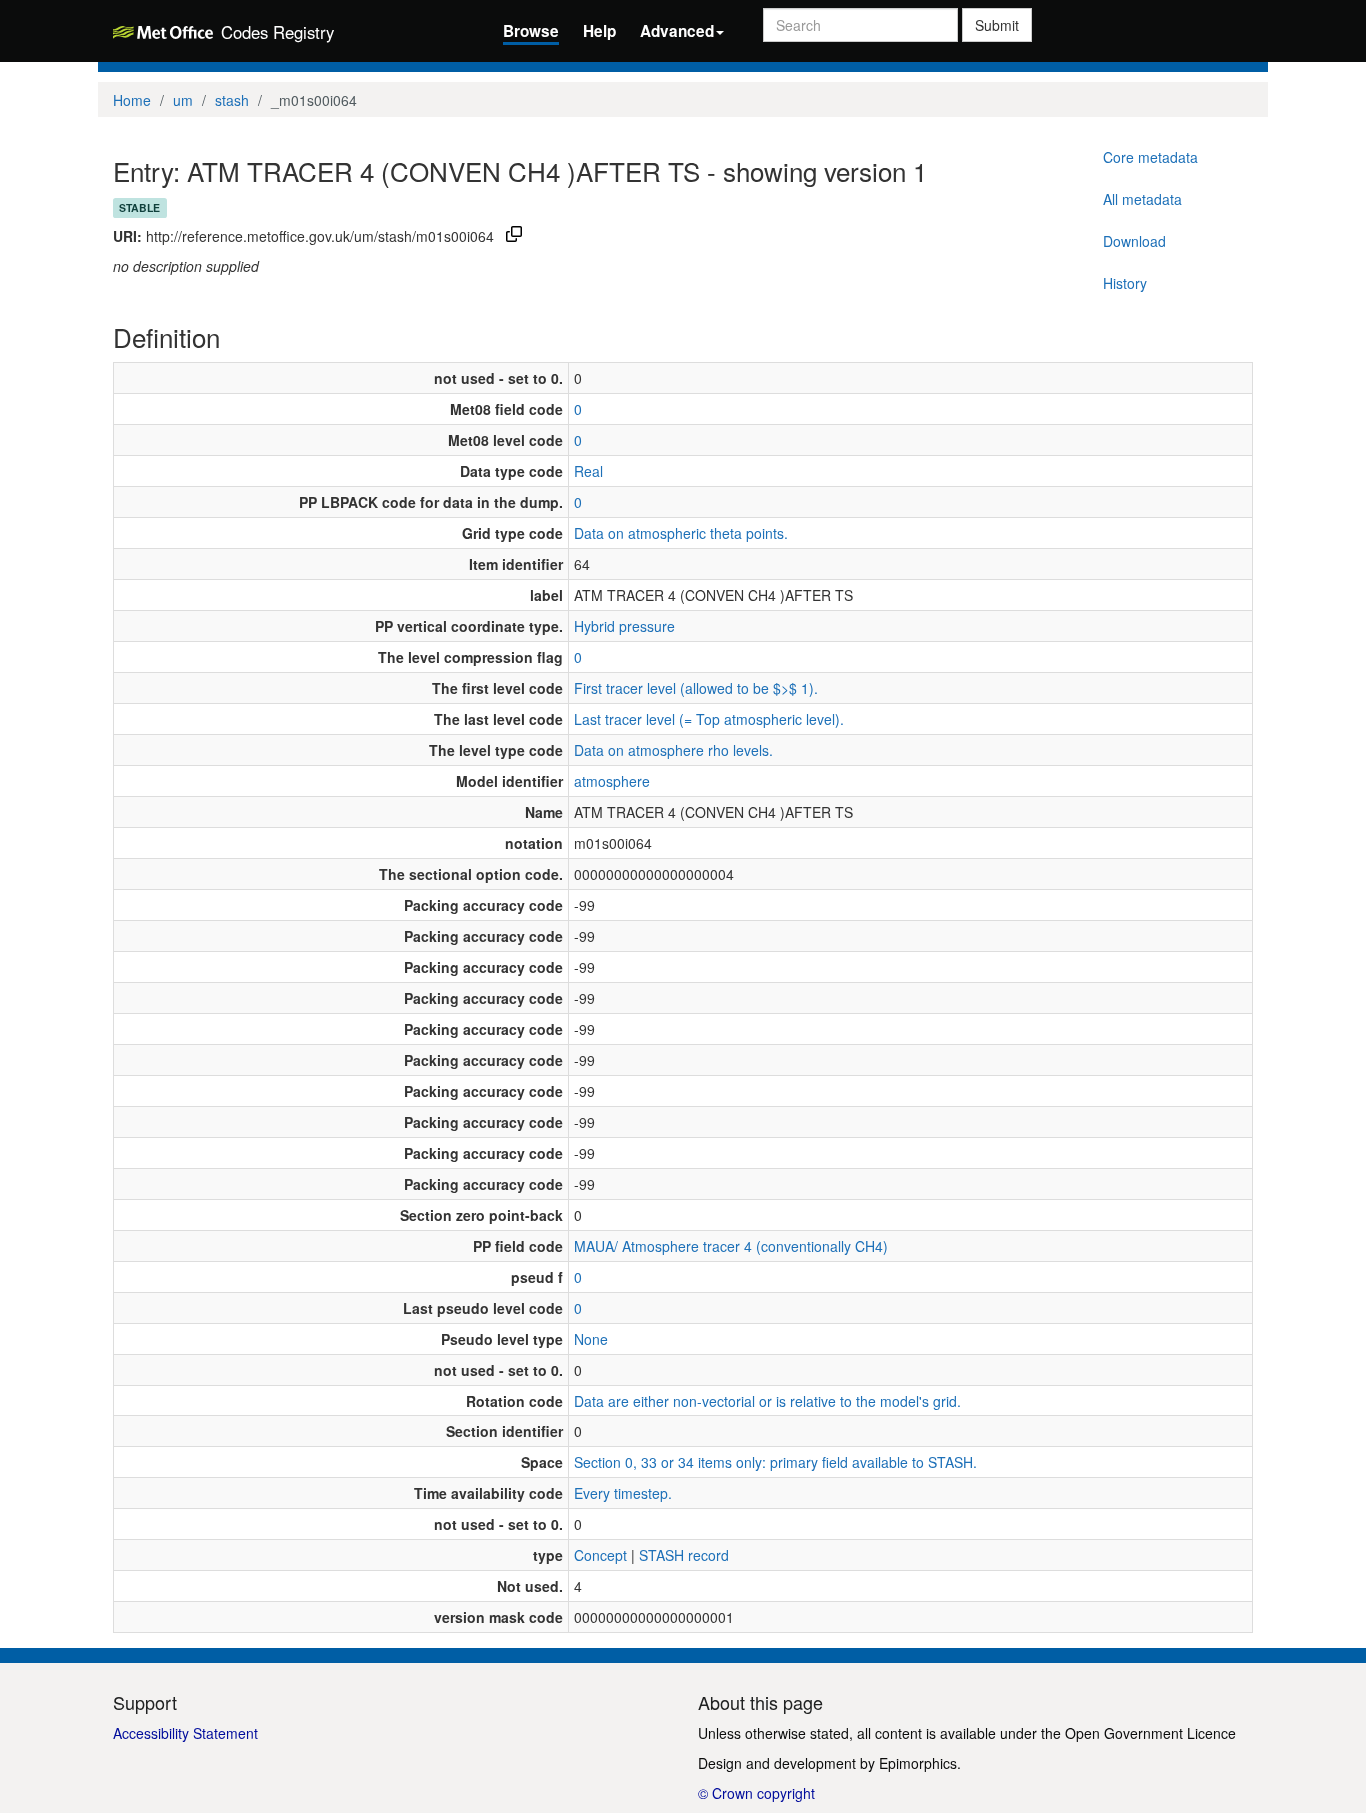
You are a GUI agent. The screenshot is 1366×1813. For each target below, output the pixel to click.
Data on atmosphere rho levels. (673, 750)
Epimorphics (918, 1763)
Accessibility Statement (185, 1733)
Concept (600, 1555)
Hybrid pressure (624, 626)
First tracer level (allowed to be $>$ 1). (696, 688)
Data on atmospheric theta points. (681, 533)
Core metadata (1150, 157)
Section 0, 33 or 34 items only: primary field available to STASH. (775, 1462)
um (183, 100)
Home (132, 100)
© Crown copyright (756, 1793)
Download (1134, 241)
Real (588, 471)
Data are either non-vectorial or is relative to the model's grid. (767, 1401)
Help (599, 31)
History (1125, 283)
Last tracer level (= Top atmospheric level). (709, 719)
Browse (531, 31)
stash (232, 100)
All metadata (1142, 199)
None (591, 1339)
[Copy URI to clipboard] (514, 236)
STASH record (684, 1555)
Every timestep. (623, 1493)
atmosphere (612, 781)
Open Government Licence (1150, 1733)
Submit (997, 25)
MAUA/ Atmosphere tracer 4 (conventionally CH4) (731, 1246)
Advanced (677, 31)
